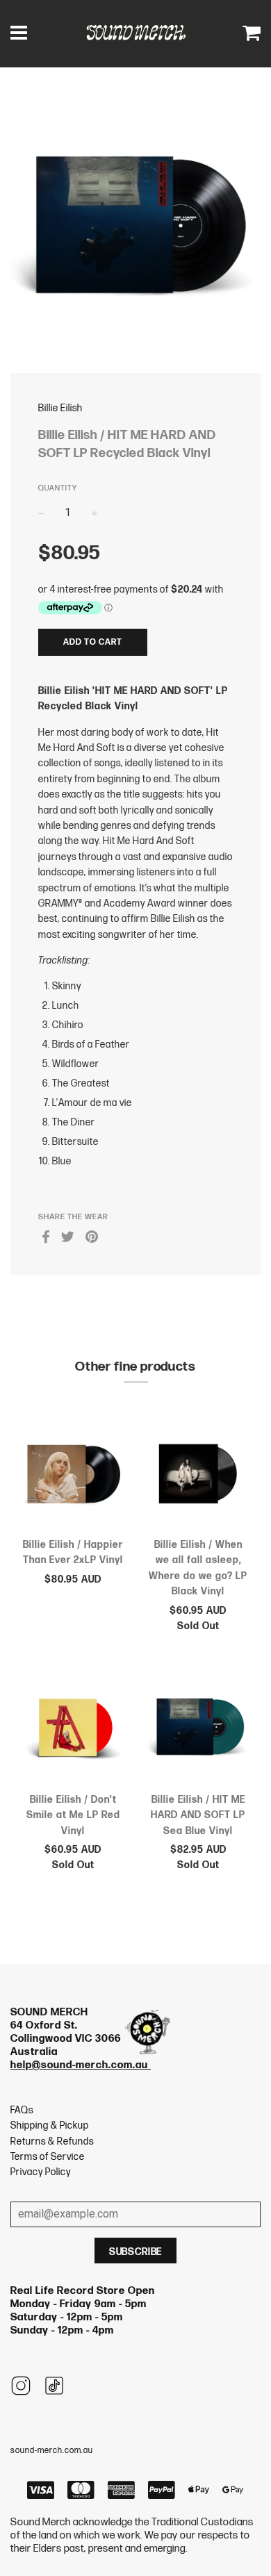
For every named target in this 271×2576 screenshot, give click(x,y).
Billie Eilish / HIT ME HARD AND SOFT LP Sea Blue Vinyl (198, 1815)
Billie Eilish (60, 408)
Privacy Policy (41, 2172)
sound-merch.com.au (52, 2451)
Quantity (58, 488)
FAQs (22, 2110)
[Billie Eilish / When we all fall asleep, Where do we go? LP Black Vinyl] (198, 1476)
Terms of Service (48, 2157)
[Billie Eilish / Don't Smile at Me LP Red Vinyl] (73, 1730)
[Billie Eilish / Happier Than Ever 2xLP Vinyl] (73, 1476)
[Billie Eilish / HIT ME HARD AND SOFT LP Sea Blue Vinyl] (198, 1730)
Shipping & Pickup (50, 2125)
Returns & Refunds (52, 2141)
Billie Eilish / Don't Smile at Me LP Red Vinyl (73, 1815)
